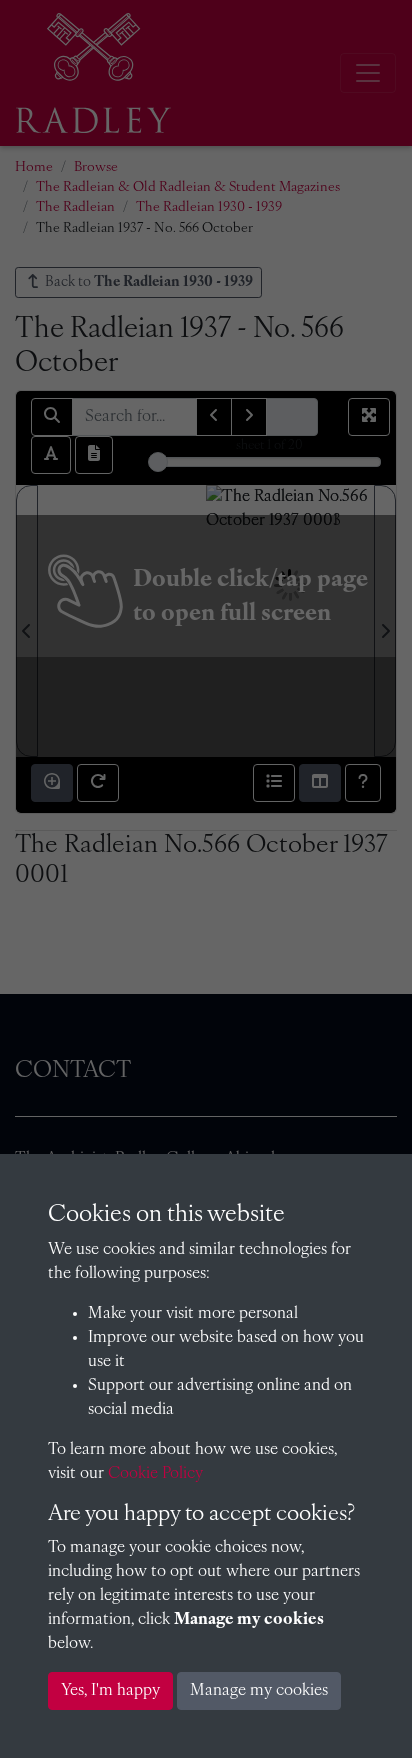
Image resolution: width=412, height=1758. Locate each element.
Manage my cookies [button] (259, 1691)
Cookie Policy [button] (155, 1474)
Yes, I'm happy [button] (110, 1691)
